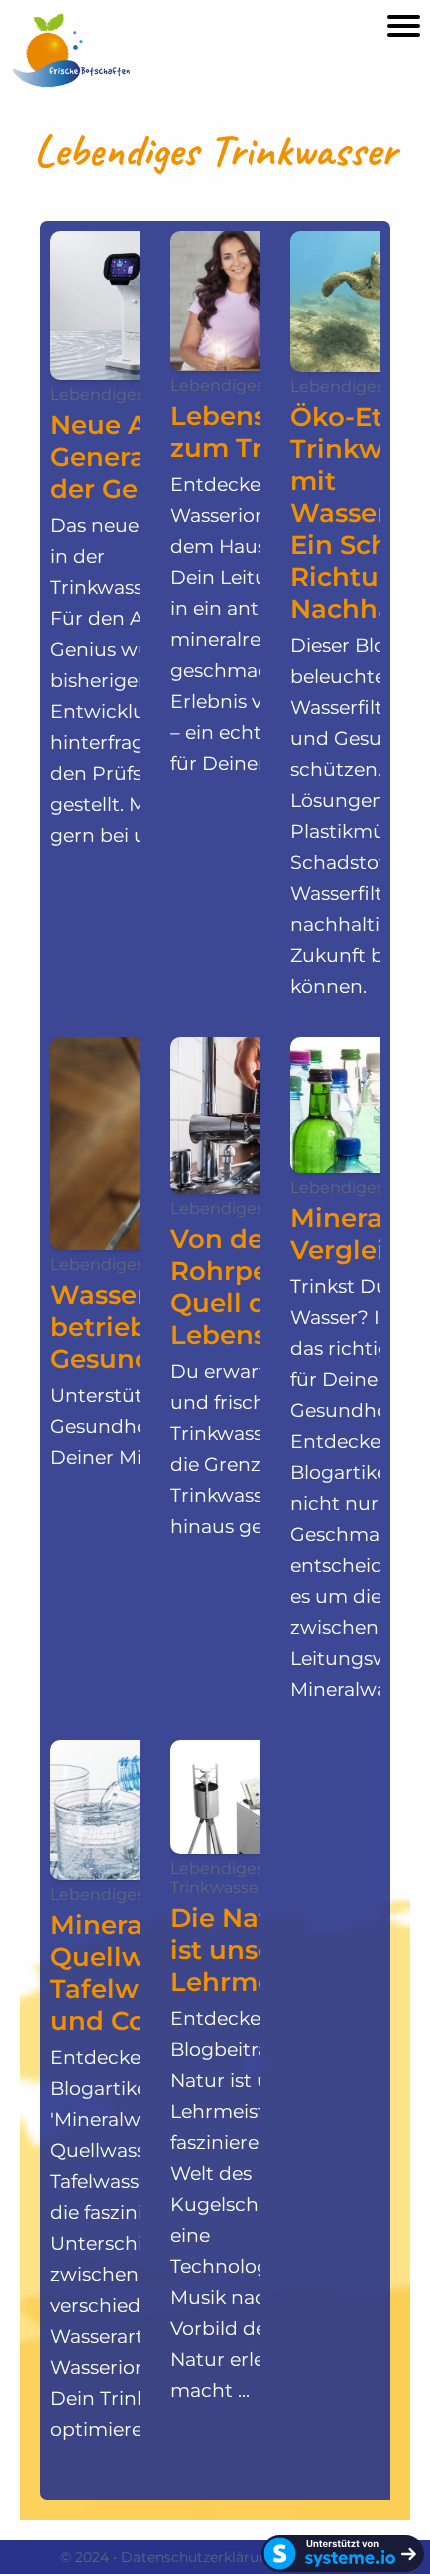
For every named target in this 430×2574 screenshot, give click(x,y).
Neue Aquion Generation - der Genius (138, 457)
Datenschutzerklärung (199, 2557)
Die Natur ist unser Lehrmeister (251, 1950)
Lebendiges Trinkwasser (217, 1878)
